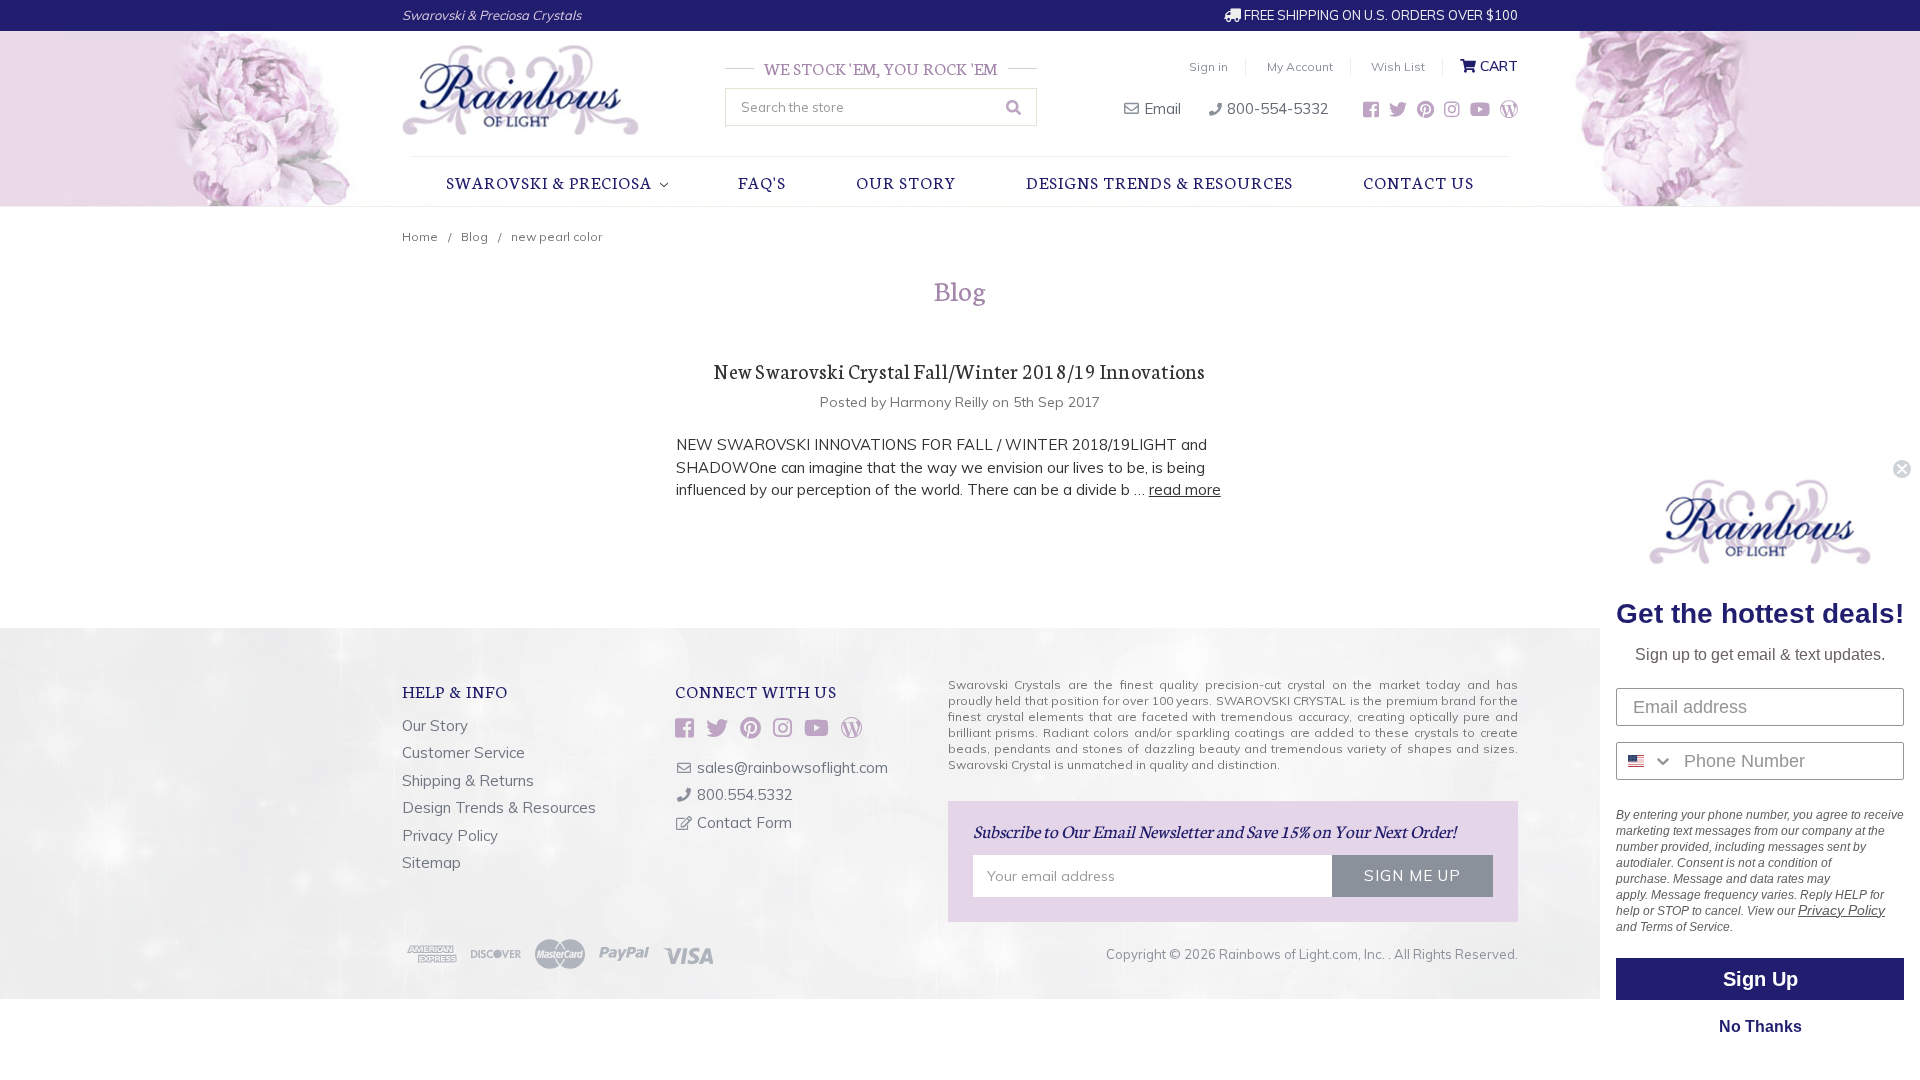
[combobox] (1645, 761)
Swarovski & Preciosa (551, 181)
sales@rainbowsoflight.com (792, 767)
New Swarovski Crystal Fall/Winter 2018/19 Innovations (959, 370)
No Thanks (1760, 1026)
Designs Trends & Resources (1159, 181)
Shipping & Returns (468, 780)
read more (1185, 489)
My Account (1300, 66)
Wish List (1398, 66)
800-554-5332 (1276, 108)
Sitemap (431, 862)
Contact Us (1418, 181)
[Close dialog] (1902, 469)
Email (1160, 108)
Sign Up (1760, 979)
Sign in (1208, 66)
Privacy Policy (450, 835)
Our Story (906, 181)
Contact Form (744, 822)
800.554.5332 (745, 794)
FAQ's (762, 181)
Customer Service (463, 752)
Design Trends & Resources (499, 807)
